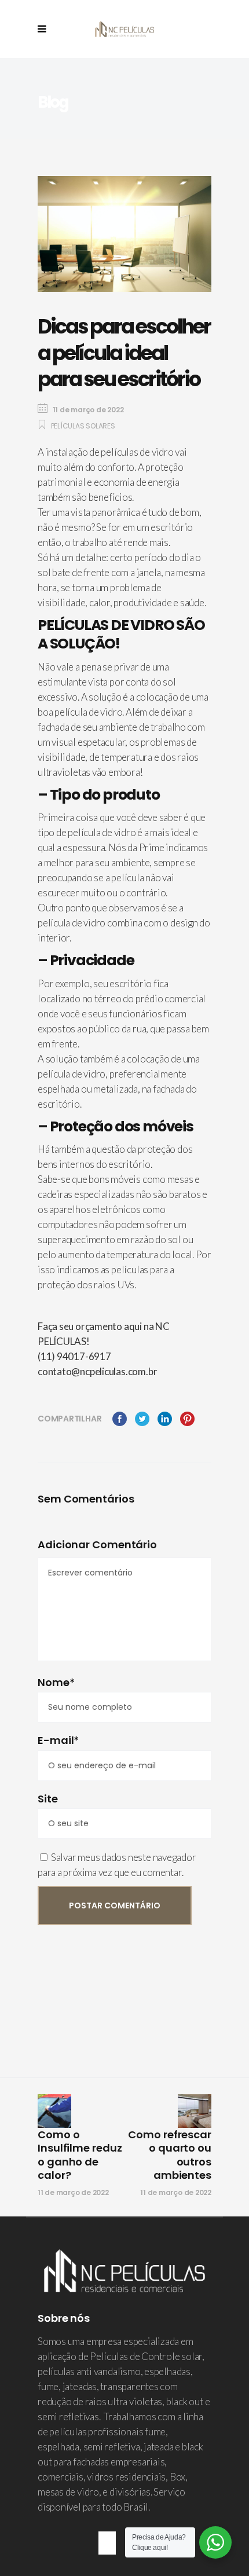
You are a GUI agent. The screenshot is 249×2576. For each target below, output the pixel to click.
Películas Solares (83, 426)
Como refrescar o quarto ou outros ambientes (170, 2155)
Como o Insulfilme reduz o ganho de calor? (80, 2155)
